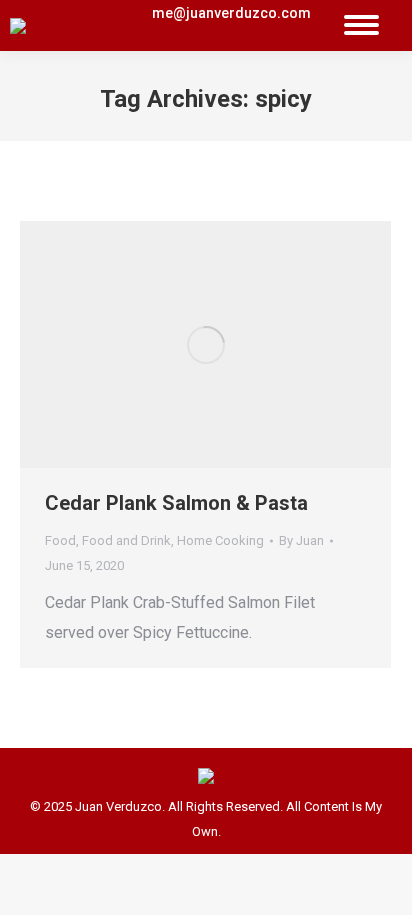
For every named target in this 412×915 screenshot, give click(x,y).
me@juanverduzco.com (231, 13)
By (301, 540)
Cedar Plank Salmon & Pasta (176, 503)
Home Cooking (220, 540)
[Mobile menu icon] (361, 25)
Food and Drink (126, 540)
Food (60, 540)
